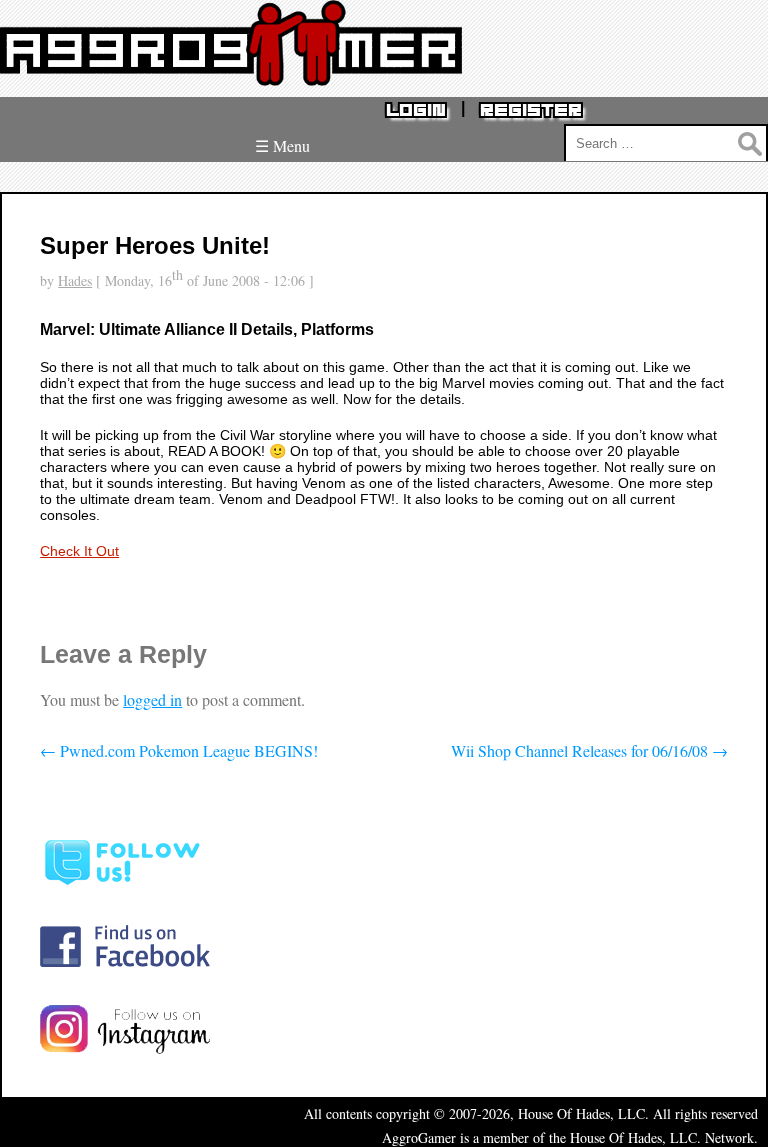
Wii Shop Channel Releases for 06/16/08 (589, 750)
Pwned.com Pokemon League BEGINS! (179, 750)
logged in (152, 699)
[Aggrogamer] (231, 70)
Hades (75, 280)
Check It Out (79, 551)
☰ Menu (282, 145)
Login (416, 110)
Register (531, 110)
